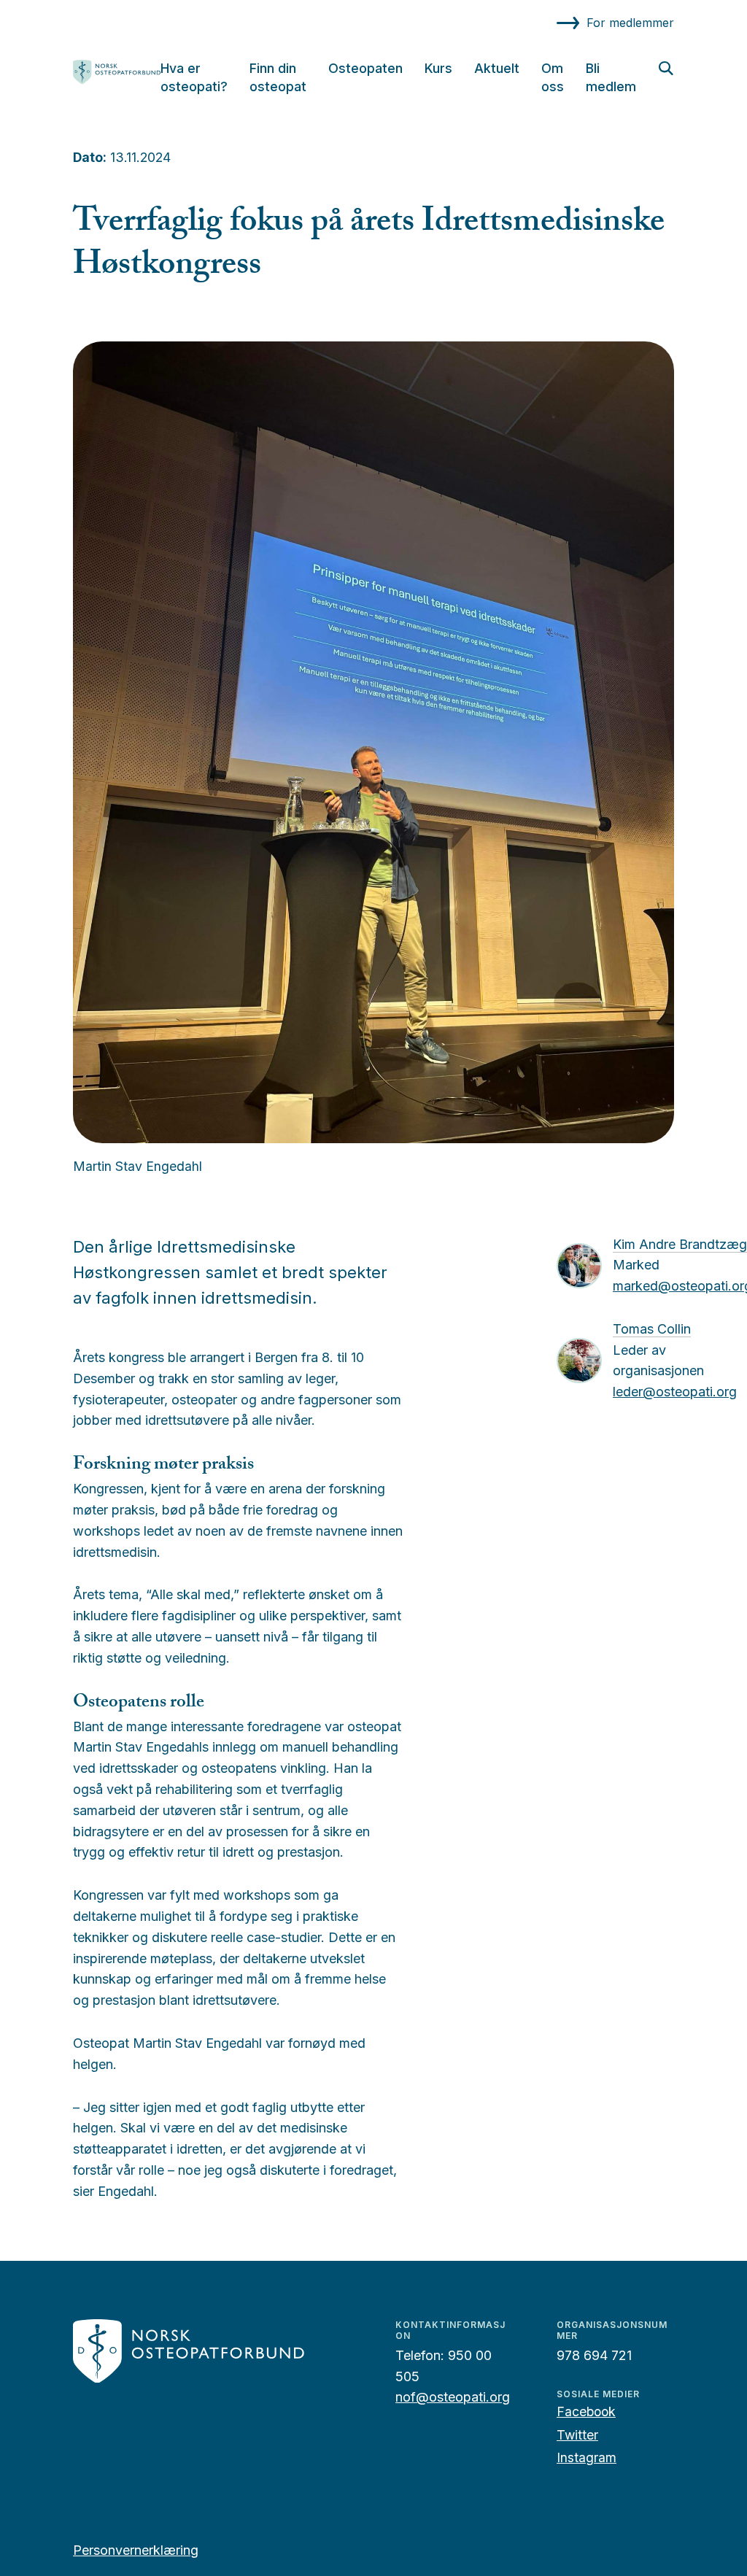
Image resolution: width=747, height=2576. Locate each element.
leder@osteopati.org (675, 1392)
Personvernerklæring (136, 2550)
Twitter (577, 2435)
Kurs (438, 68)
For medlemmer (630, 23)
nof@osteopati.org (453, 2397)
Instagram (587, 2457)
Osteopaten (365, 68)
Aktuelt (497, 68)
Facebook (586, 2411)
